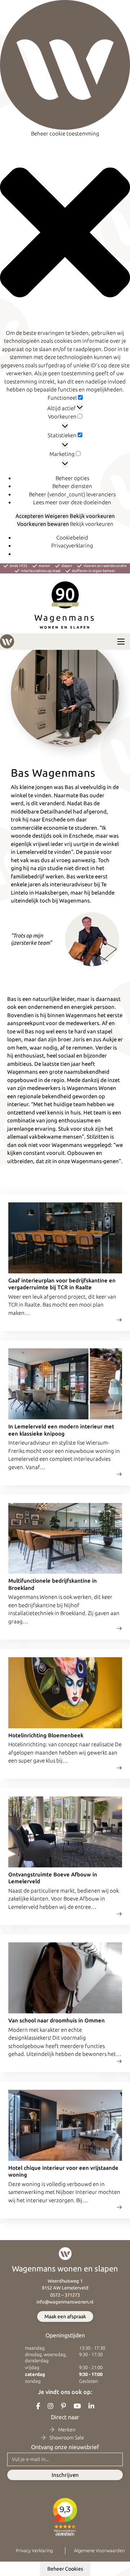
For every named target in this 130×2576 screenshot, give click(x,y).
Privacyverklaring (72, 546)
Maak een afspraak (65, 2316)
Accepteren (30, 516)
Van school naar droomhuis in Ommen (57, 2020)
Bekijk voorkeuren (92, 516)
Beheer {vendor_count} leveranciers (72, 494)
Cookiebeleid (72, 538)
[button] (65, 234)
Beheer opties (72, 478)
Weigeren (57, 516)
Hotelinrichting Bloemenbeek (46, 1735)
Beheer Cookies (65, 2569)
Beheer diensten (72, 486)
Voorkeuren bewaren (43, 524)
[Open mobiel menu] (121, 642)
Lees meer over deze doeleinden (72, 502)
